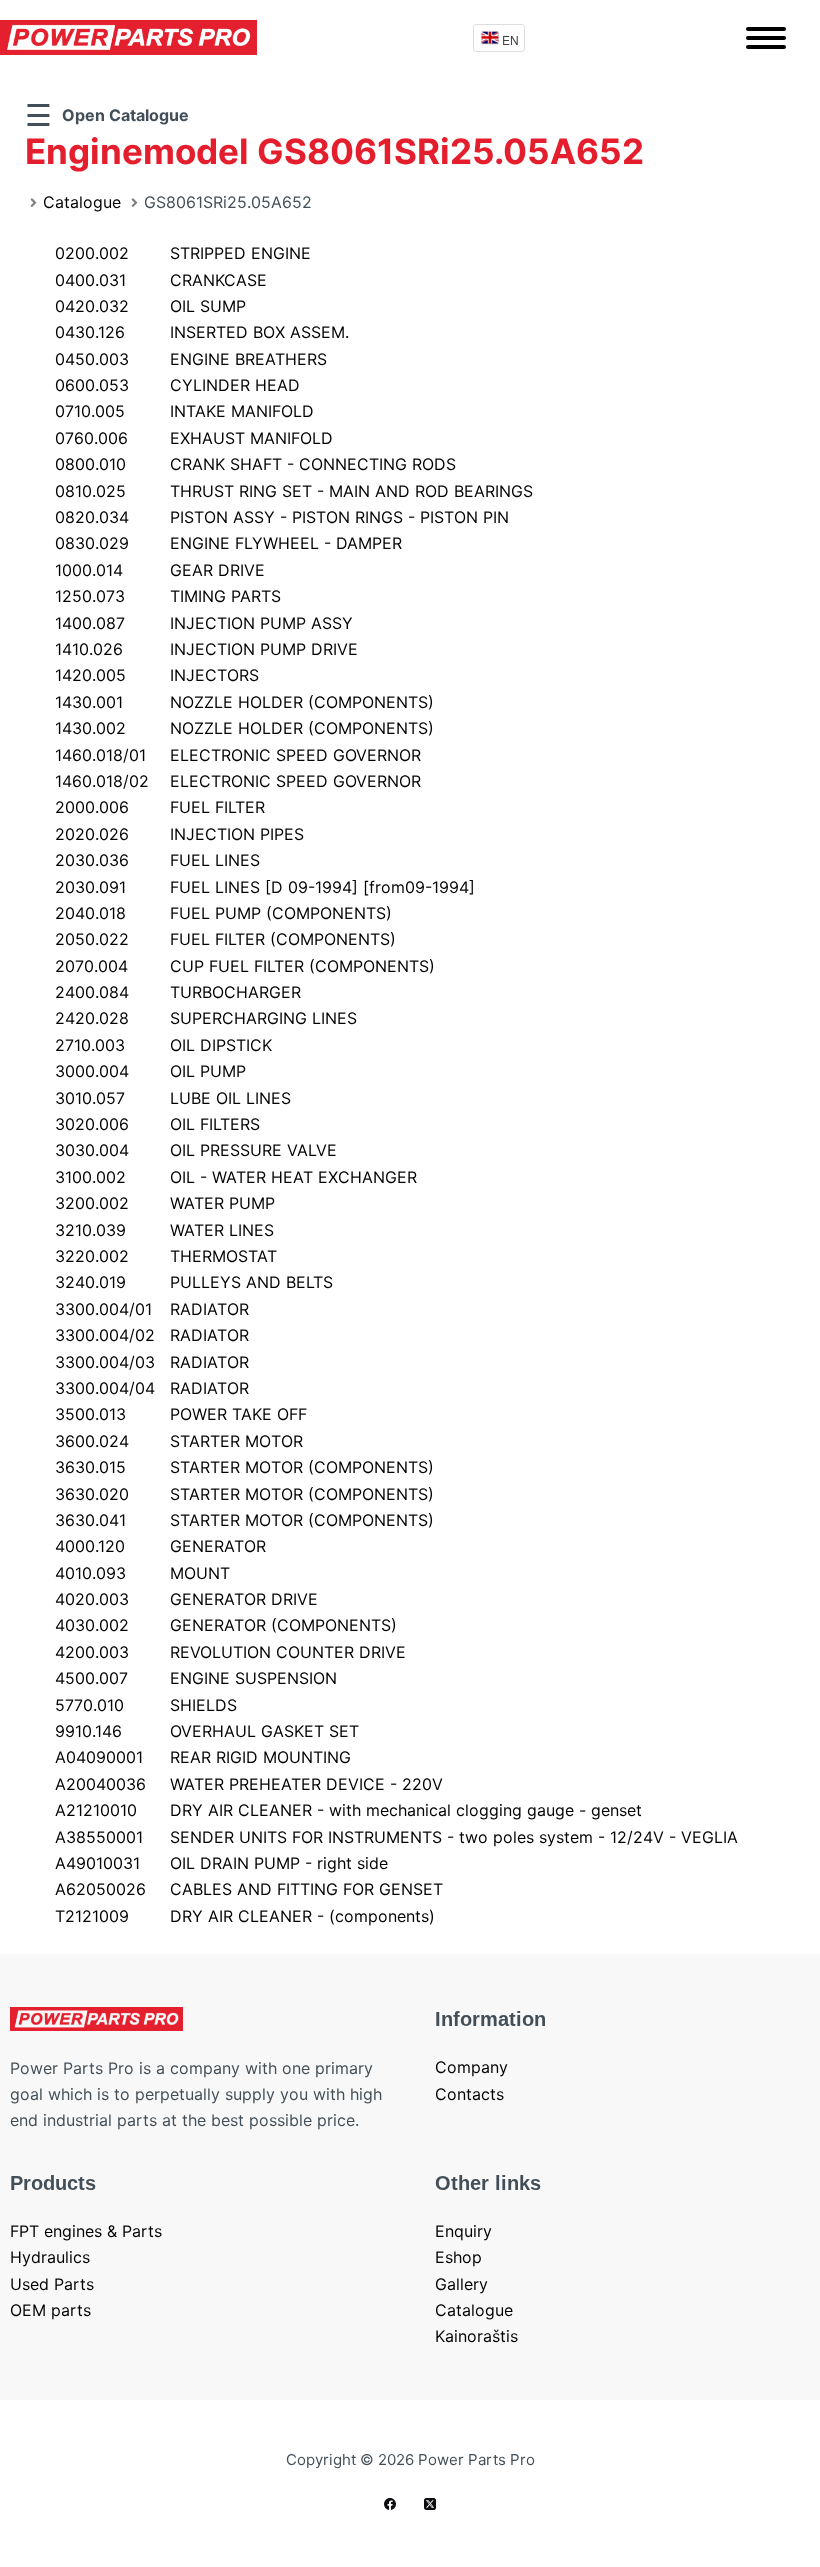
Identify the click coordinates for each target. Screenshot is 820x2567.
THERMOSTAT (166, 1256)
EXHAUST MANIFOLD (194, 438)
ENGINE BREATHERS (191, 359)
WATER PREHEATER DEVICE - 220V (249, 1784)
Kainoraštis (476, 2336)
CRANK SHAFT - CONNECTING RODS (255, 464)
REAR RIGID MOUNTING (203, 1757)
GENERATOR (160, 1546)
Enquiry (463, 2231)
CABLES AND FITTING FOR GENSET (249, 1889)
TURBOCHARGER (178, 992)
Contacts (469, 2094)
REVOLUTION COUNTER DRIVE (230, 1652)
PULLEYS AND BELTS (194, 1282)
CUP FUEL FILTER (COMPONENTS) (245, 966)
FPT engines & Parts (86, 2231)
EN (510, 39)
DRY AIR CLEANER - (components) (245, 1916)
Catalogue (82, 202)
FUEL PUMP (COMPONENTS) (223, 913)
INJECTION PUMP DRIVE (206, 649)
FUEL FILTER (160, 807)
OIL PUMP (150, 1071)
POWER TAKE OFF (181, 1414)
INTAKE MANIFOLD (184, 411)
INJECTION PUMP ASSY (204, 623)
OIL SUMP (150, 306)
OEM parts (50, 2310)
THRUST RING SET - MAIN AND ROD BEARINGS (294, 491)
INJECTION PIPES (179, 834)
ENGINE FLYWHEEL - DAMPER (228, 543)
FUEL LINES (157, 860)
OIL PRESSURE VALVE (196, 1150)
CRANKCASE (161, 280)
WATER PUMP (165, 1203)
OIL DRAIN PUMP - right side (221, 1863)
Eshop (458, 2257)
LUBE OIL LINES (173, 1098)
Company (471, 2067)
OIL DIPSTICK (163, 1045)
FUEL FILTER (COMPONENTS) (225, 939)
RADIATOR (152, 1309)
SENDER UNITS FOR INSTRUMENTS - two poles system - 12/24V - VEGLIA (396, 1837)
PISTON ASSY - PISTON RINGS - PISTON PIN (282, 517)
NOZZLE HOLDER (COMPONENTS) (244, 702)
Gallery (461, 2284)
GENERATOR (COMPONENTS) (226, 1625)
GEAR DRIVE (160, 570)
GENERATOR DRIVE (186, 1599)
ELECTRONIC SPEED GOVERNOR (238, 755)
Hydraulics (50, 2257)
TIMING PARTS (168, 596)
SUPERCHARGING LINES (206, 1018)
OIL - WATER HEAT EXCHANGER (236, 1177)
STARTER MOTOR (179, 1441)
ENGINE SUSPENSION (196, 1678)
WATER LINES (164, 1230)
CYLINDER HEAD (177, 385)
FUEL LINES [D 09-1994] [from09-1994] (265, 887)
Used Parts (52, 2284)
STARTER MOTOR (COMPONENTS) (244, 1467)
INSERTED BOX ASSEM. (202, 332)
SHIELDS (146, 1705)
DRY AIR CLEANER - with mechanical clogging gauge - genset (348, 1810)
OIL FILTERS (157, 1124)
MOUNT (142, 1573)
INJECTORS (157, 675)
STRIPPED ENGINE (183, 253)
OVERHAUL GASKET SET (207, 1731)
